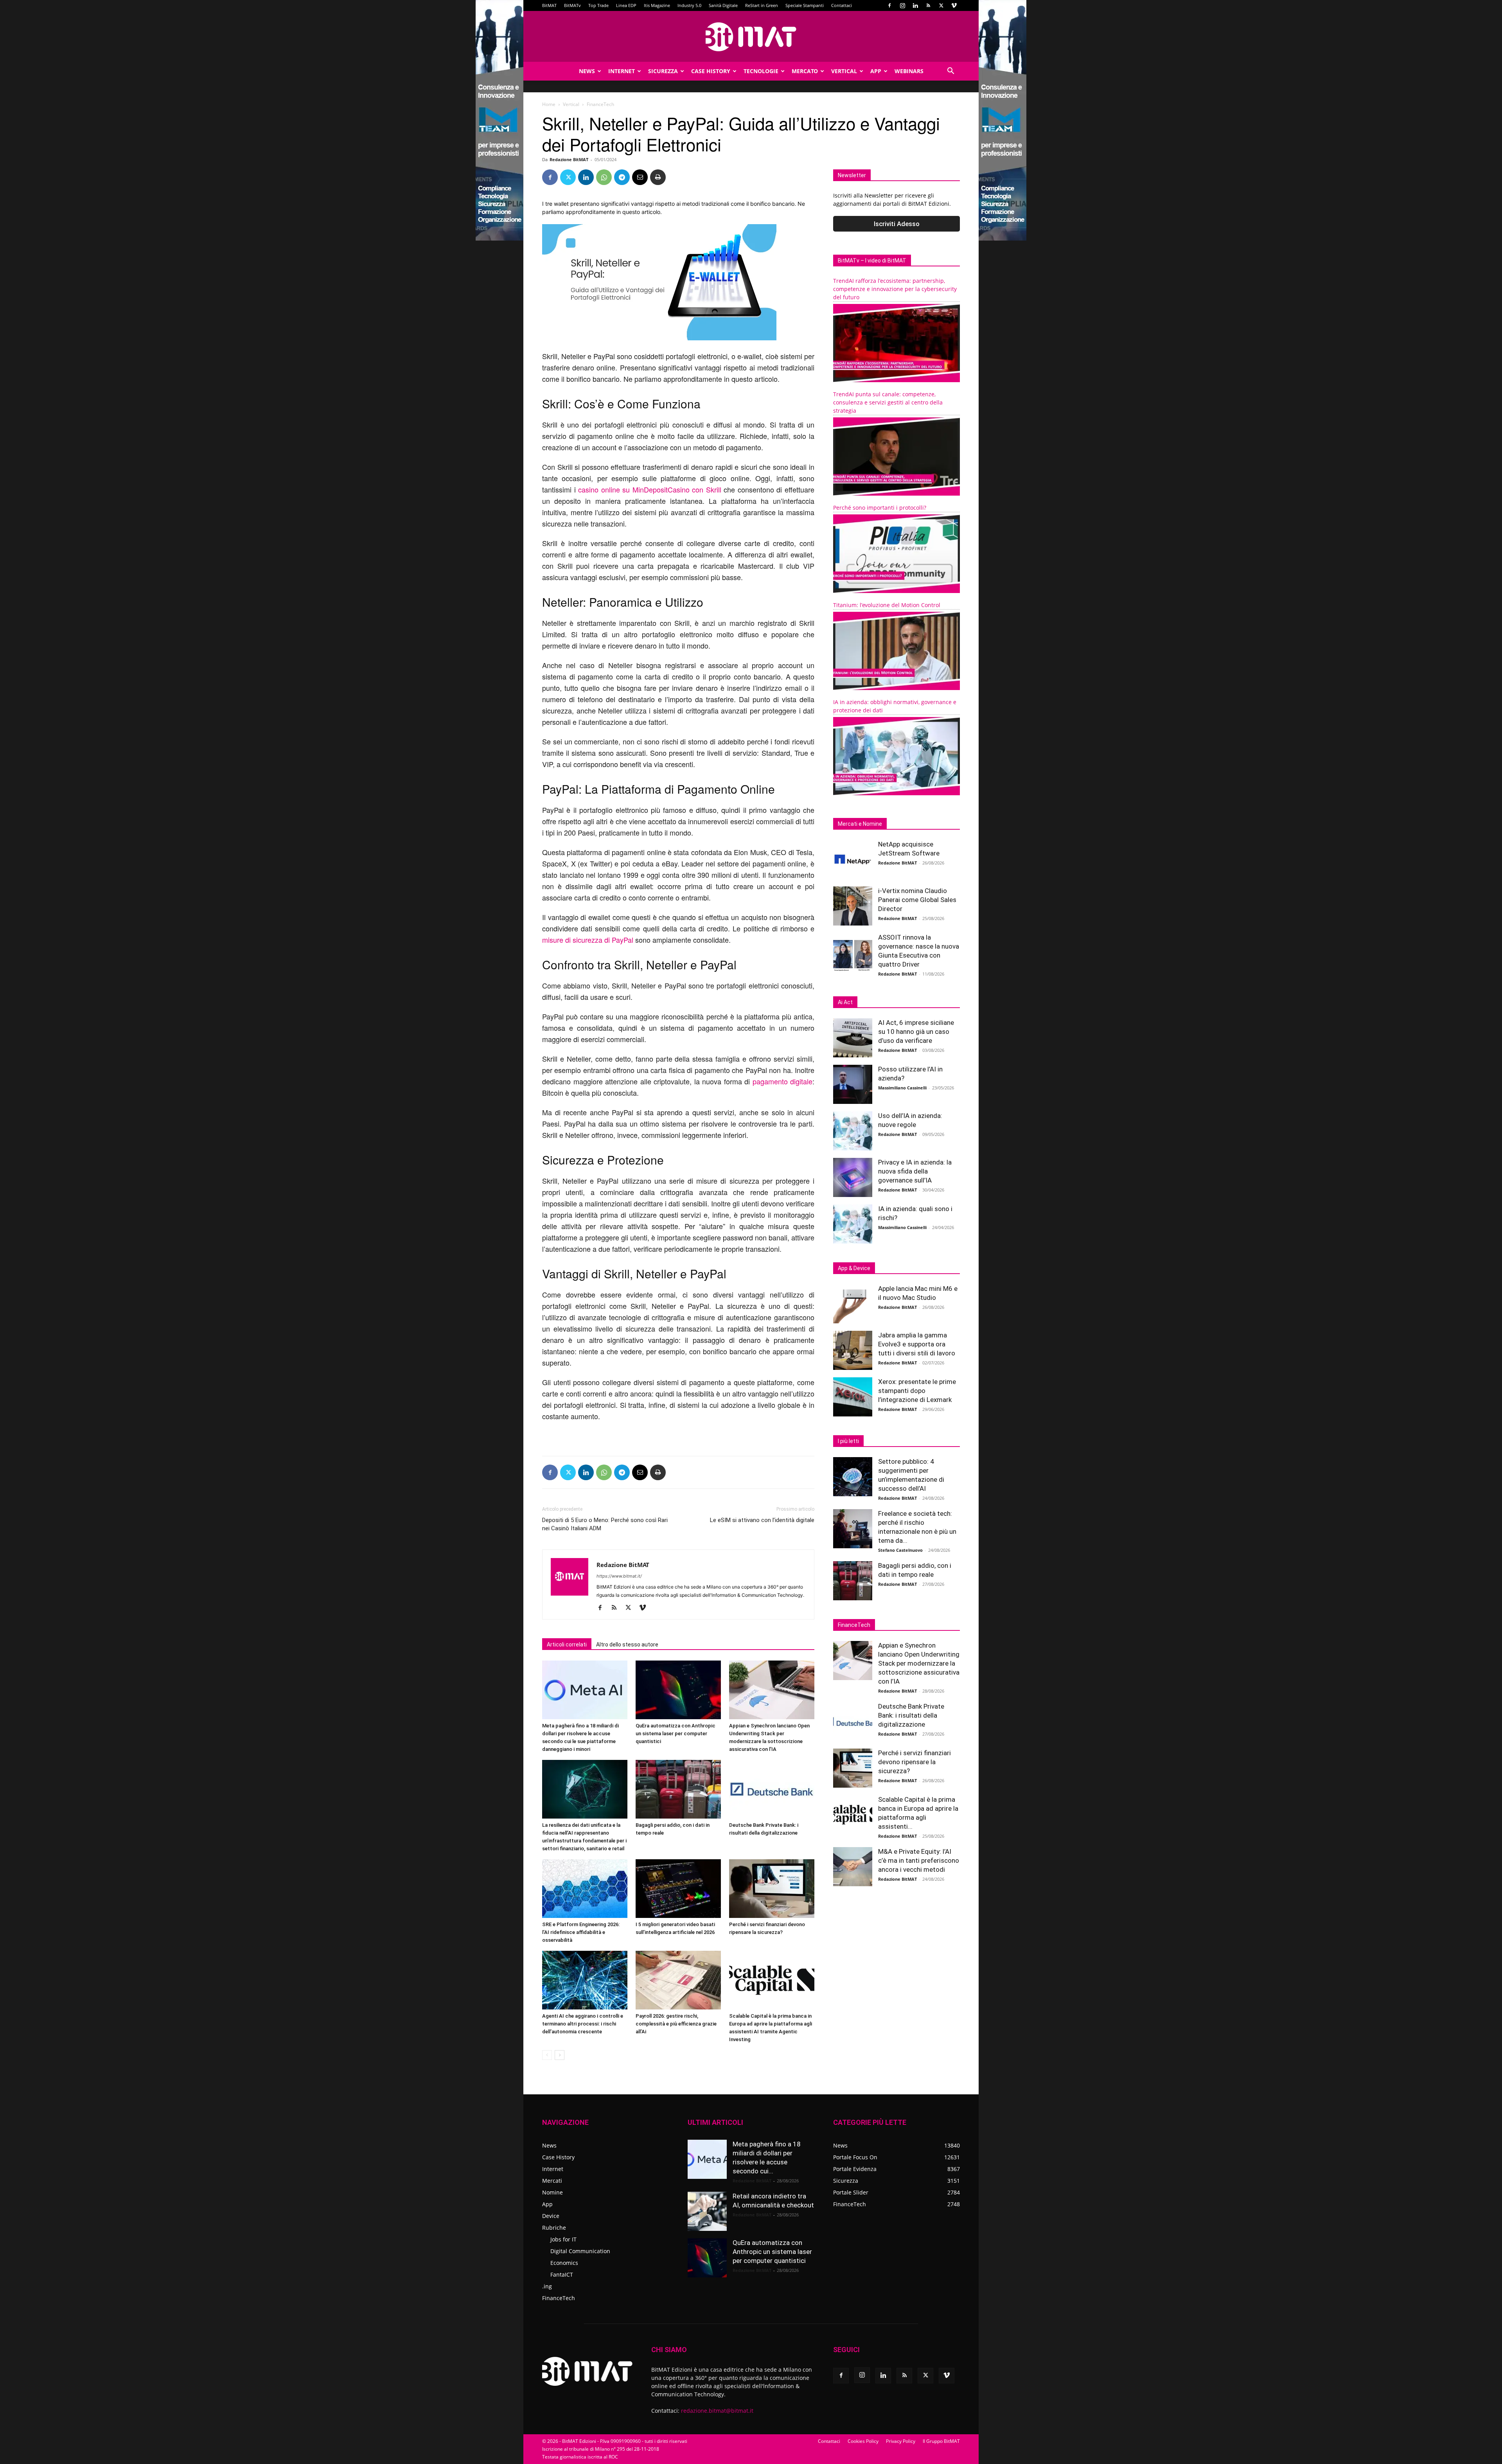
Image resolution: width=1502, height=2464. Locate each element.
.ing (547, 2286)
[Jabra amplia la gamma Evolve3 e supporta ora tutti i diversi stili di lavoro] (853, 1350)
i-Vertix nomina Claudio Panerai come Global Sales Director (917, 900)
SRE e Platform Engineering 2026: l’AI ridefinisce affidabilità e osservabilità (581, 1932)
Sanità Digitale (723, 5)
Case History (711, 71)
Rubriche (554, 2228)
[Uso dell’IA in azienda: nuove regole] (853, 1131)
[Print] (658, 177)
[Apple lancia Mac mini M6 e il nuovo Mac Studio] (853, 1304)
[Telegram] (622, 177)
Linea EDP (626, 5)
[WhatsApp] (604, 177)
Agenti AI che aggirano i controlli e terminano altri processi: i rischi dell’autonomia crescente (583, 2024)
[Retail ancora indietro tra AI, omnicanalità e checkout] (707, 2211)
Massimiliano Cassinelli (902, 1088)
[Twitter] (941, 5)
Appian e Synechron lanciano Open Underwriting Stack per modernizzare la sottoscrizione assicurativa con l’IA (919, 1663)
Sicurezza (663, 71)
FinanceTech (559, 2298)
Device (551, 2216)
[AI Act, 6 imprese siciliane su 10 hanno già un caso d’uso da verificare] (853, 1038)
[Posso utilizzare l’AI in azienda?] (853, 1084)
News (587, 71)
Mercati (552, 2181)
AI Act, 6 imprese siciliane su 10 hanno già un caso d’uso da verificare (916, 1032)
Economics (564, 2263)
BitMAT (549, 5)
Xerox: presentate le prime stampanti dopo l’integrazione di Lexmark (917, 1391)
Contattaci (842, 5)
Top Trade (598, 5)
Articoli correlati (567, 1644)
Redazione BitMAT (569, 159)
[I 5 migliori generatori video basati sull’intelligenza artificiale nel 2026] (678, 1889)
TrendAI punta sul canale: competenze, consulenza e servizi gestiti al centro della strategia (888, 402)
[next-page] (560, 2055)
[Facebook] (889, 5)
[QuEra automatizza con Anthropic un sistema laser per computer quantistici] (678, 1690)
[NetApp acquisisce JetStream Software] (853, 859)
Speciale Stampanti (805, 5)
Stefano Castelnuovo (900, 1550)
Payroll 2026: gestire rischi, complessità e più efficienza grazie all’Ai (676, 2024)
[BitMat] (751, 37)
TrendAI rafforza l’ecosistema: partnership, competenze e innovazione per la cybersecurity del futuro (895, 289)
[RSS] (928, 5)
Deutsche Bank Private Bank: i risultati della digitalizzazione (911, 1715)
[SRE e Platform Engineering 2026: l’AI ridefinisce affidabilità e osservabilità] (585, 1889)
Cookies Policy (863, 2441)
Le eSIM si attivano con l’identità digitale (762, 1520)
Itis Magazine (657, 5)
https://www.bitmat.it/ (619, 1576)
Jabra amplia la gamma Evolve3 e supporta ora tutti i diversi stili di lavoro (917, 1344)
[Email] (640, 177)
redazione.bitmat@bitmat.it (717, 2411)
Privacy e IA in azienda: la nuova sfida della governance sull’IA (915, 1171)
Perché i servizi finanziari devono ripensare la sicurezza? (914, 1762)
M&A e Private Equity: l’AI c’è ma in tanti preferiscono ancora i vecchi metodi (919, 1860)
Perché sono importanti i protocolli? (880, 508)
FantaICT (562, 2274)
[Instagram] (902, 5)
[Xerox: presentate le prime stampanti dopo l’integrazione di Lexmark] (853, 1397)
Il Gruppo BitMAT (941, 2441)
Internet (622, 71)
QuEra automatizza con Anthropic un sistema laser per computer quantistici (676, 1733)
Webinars (909, 71)
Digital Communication (580, 2251)
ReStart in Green (762, 5)
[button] (950, 72)
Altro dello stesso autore (627, 1644)
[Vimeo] (954, 5)
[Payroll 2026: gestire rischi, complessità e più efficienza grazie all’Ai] (678, 1980)
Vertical (844, 71)
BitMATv (572, 5)
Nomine (552, 2192)
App (876, 71)
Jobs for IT (563, 2239)
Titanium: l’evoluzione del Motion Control (887, 605)
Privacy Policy (901, 2441)
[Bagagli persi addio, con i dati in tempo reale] (678, 1789)
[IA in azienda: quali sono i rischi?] (853, 1224)
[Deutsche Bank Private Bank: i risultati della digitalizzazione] (772, 1789)
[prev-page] (547, 2055)
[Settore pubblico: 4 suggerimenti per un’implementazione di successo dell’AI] (853, 1477)
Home (549, 104)
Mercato (805, 71)
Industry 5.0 (689, 5)
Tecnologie (761, 71)
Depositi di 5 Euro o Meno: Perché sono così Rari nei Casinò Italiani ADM (605, 1524)
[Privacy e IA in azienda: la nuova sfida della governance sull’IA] (853, 1177)
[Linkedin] (915, 5)
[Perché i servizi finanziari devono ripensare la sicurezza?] (772, 1889)
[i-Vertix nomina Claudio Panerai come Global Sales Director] (853, 906)
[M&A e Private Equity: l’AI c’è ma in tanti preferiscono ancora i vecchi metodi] (853, 1867)
